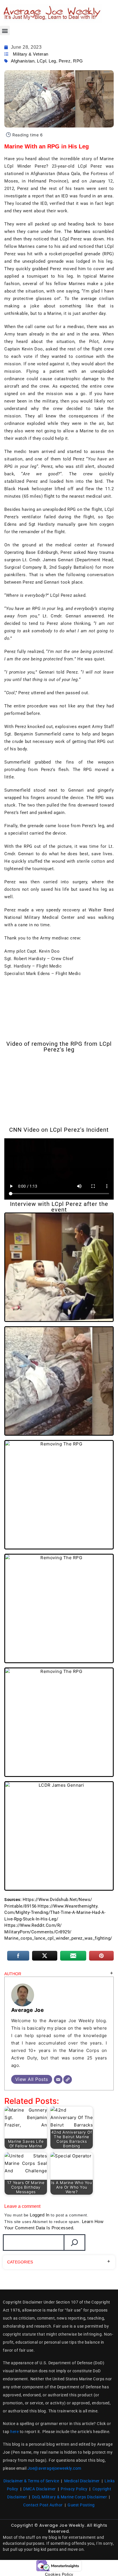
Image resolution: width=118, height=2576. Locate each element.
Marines (82, 231)
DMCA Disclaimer (40, 2489)
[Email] (58, 2079)
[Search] (74, 2243)
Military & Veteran (31, 54)
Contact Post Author (43, 2505)
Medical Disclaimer (82, 2481)
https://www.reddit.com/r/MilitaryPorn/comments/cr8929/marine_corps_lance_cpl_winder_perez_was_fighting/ (58, 1932)
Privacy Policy (74, 2489)
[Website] (68, 2079)
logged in (40, 2215)
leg (52, 61)
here (14, 2432)
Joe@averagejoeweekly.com (54, 2468)
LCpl (42, 61)
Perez (65, 61)
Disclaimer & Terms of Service (31, 2481)
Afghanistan (23, 61)
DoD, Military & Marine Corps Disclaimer (70, 2497)
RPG (78, 61)
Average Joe (28, 2010)
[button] (5, 31)
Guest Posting (81, 2505)
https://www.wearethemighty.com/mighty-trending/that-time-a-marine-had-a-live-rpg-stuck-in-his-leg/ (55, 1913)
